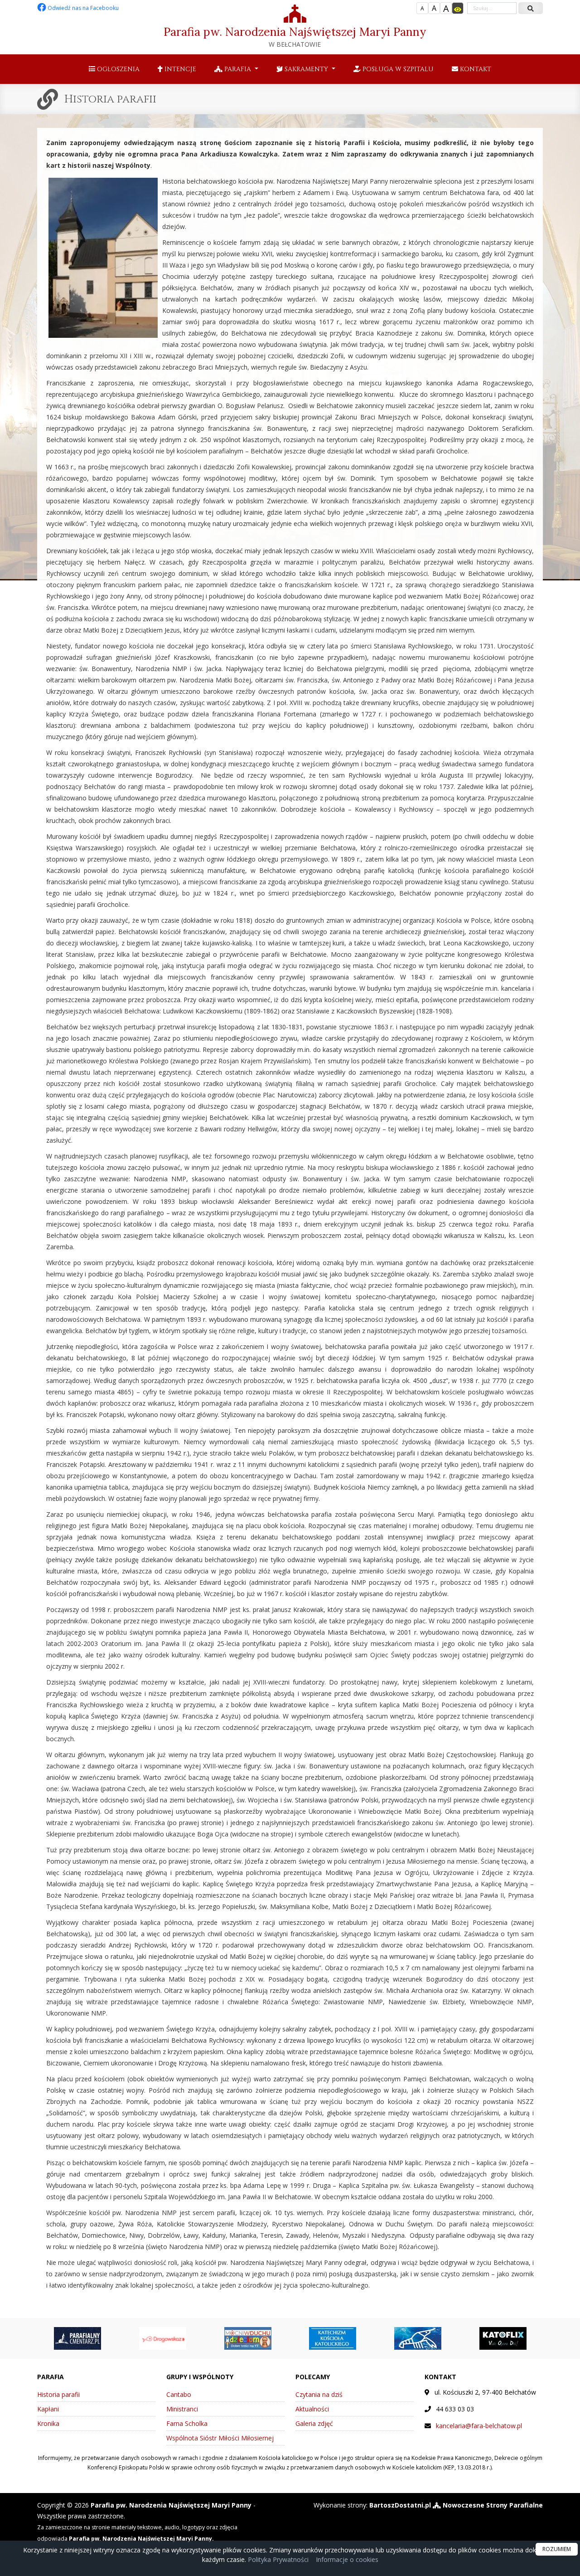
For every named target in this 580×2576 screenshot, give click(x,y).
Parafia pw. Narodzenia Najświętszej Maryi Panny (295, 37)
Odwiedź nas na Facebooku (82, 8)
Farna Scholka (187, 2423)
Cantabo (179, 2394)
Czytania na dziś (319, 2394)
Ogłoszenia (117, 69)
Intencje (179, 69)
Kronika (48, 2423)
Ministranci (182, 2409)
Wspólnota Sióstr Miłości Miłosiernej (220, 2438)
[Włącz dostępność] (458, 8)
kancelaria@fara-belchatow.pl (479, 2426)
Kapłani (48, 2409)
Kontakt (475, 69)
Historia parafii (110, 99)
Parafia (238, 69)
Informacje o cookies (347, 2559)
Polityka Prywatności (277, 2559)
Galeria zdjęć (314, 2423)
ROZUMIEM (557, 2549)
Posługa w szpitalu (397, 69)
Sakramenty (306, 69)
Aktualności (312, 2409)
